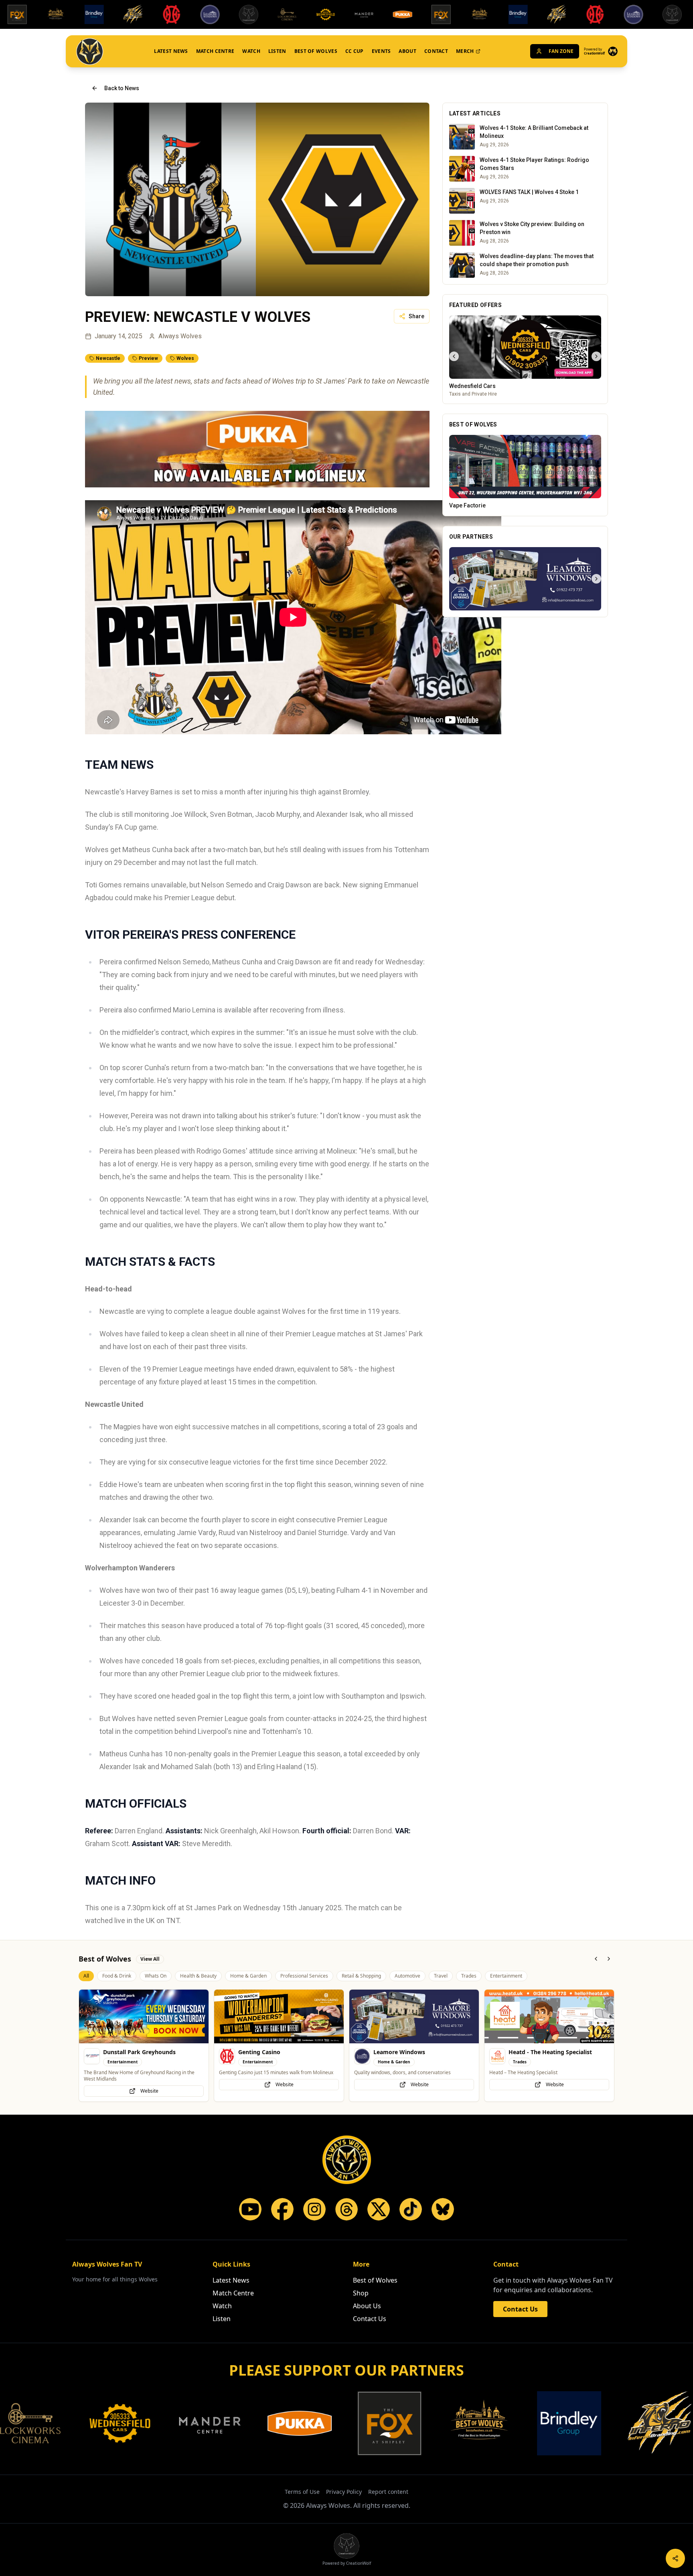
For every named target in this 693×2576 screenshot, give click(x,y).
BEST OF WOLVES (316, 51)
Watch (222, 2306)
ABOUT (407, 51)
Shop (361, 2293)
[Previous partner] (454, 612)
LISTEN (277, 51)
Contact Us (370, 2319)
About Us (367, 2306)
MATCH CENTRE (215, 51)
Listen (222, 2319)
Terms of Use (302, 2492)
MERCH (465, 51)
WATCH (251, 51)
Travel (441, 1982)
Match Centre (233, 2293)
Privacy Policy (344, 2492)
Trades (469, 1982)
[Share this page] (675, 2558)
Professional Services (304, 1982)
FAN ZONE (561, 51)
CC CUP (355, 51)
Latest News (231, 2280)
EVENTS (381, 51)
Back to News (122, 88)
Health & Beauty (198, 1982)
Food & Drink (117, 1982)
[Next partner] (596, 612)
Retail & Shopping (361, 1982)
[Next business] (596, 360)
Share (416, 316)
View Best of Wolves (525, 506)
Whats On (156, 1982)
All (86, 1982)
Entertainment (506, 1982)
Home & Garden (248, 1982)
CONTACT (436, 51)
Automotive (407, 1982)
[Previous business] (454, 360)
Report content (388, 2492)
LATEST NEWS (171, 51)
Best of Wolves (375, 2280)
